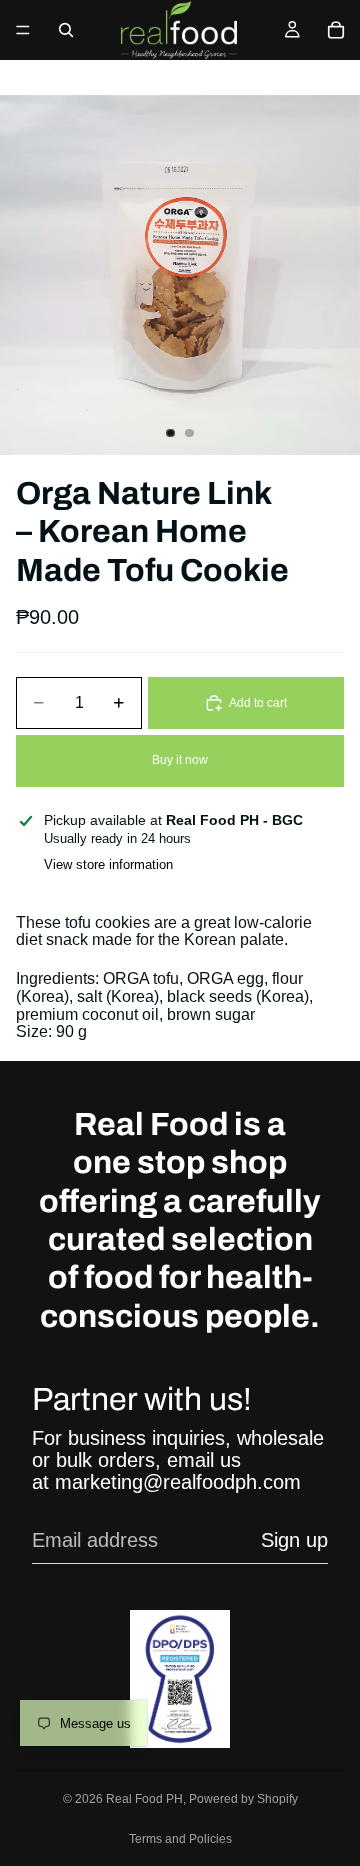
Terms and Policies (180, 1839)
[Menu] (23, 30)
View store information (108, 864)
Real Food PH (144, 1799)
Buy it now (180, 760)
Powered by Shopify (243, 1799)
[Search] (66, 30)
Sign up (294, 1540)
